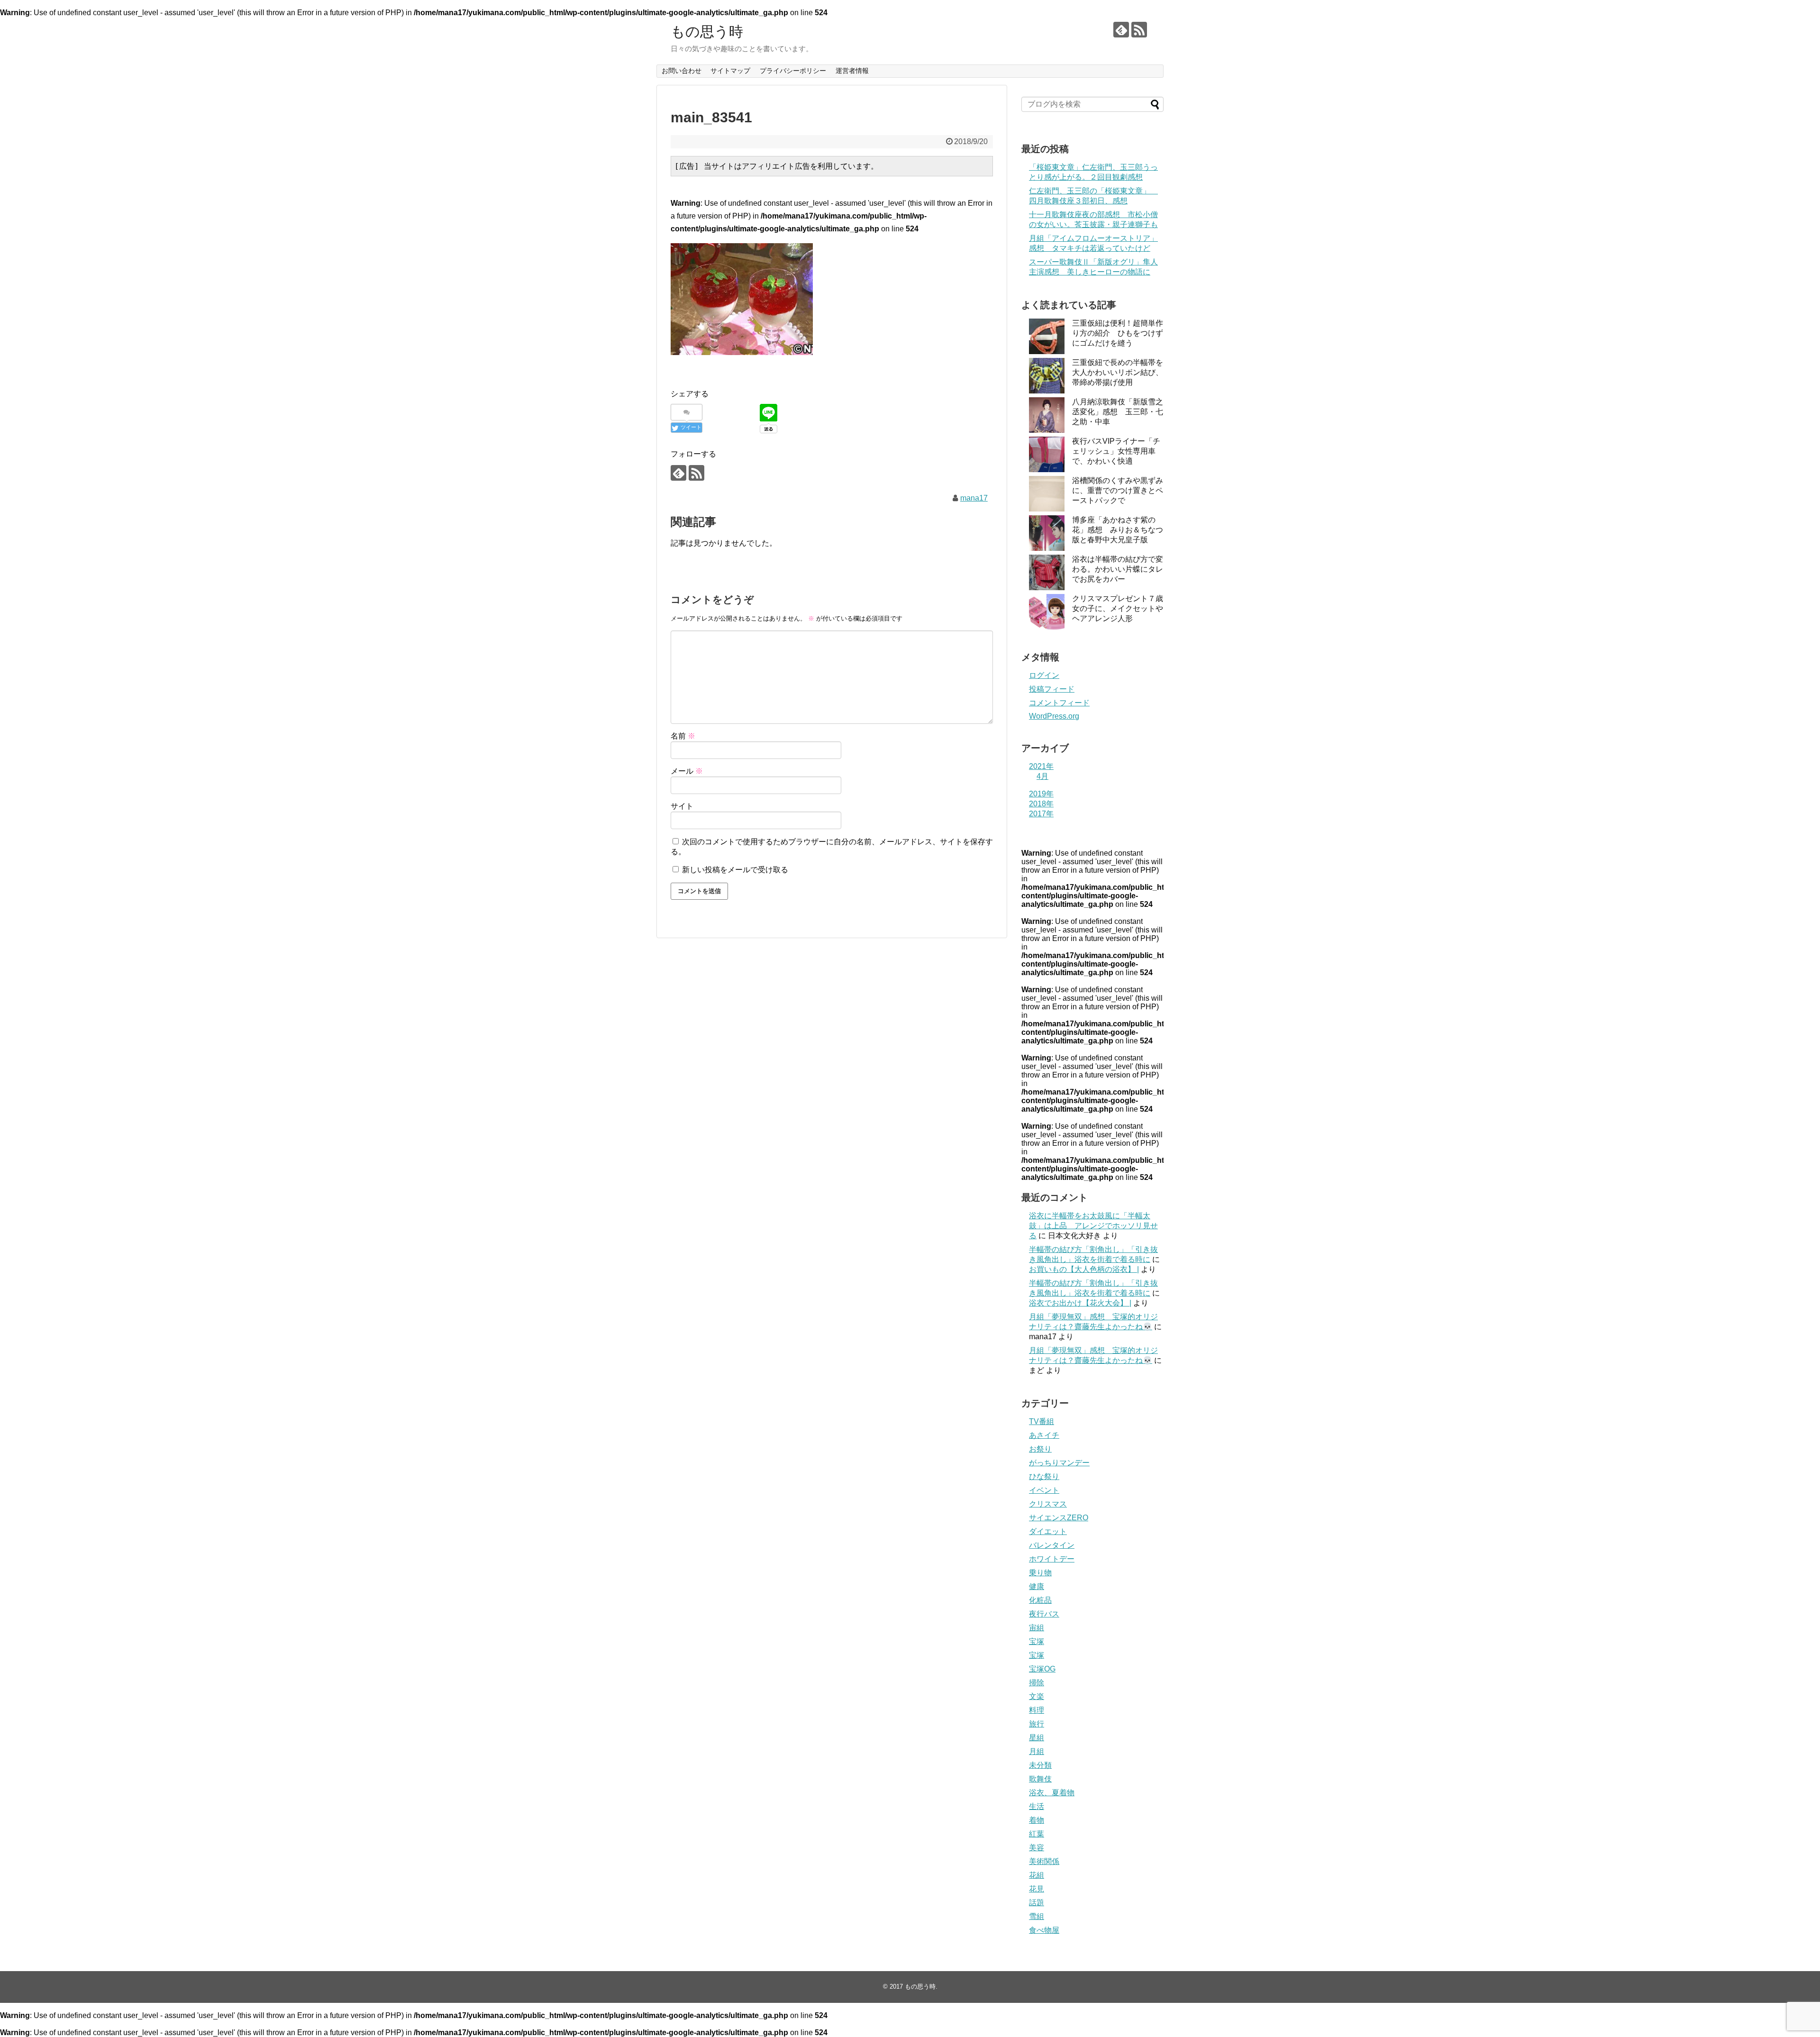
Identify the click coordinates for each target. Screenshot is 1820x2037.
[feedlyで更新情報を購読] (1121, 30)
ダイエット (1048, 1531)
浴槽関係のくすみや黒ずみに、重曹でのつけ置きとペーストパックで (1118, 490)
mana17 (974, 498)
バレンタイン (1052, 1545)
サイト (682, 806)
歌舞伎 (1040, 1779)
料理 (1037, 1710)
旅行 (1037, 1724)
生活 (1037, 1806)
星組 (1037, 1738)
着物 (1037, 1820)
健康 (1037, 1586)
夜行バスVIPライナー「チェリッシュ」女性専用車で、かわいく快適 (1116, 451)
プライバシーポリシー (793, 71)
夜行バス (1044, 1614)
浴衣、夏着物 (1052, 1793)
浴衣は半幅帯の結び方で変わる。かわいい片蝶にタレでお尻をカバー (1118, 569)
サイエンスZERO (1059, 1518)
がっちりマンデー (1059, 1463)
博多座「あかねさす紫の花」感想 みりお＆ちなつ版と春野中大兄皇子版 (1118, 530)
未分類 (1040, 1765)
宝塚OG (1042, 1669)
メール (687, 771)
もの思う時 (707, 32)
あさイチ (1044, 1435)
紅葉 (1037, 1834)
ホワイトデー (1052, 1559)
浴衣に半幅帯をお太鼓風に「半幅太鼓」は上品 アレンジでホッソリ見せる (1093, 1226)
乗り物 (1040, 1573)
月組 (1037, 1751)
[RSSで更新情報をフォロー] (1139, 30)
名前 (683, 736)
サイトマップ (730, 71)
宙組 (1037, 1628)
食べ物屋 (1044, 1930)
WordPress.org (1054, 716)
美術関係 (1044, 1861)
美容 (1037, 1848)
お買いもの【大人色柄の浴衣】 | (1084, 1269)
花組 (1037, 1875)
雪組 (1037, 1916)
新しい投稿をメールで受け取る (735, 870)
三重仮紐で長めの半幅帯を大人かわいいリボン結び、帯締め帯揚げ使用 (1118, 372)
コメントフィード (1059, 703)
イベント (1044, 1490)
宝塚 (1037, 1641)
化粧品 (1040, 1600)
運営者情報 (852, 71)
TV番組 (1042, 1421)
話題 (1037, 1903)
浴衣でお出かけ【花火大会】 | (1080, 1303)
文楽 (1037, 1696)
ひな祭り (1044, 1476)
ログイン (1044, 675)
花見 (1037, 1889)
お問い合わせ (682, 71)
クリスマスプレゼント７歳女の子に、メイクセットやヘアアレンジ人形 (1118, 608)
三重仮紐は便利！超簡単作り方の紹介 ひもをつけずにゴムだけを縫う (1118, 333)
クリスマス (1048, 1504)
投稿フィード (1052, 689)
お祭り (1040, 1449)
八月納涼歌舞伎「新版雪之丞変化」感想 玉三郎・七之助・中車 (1118, 412)
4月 (1042, 776)
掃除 (1037, 1683)
